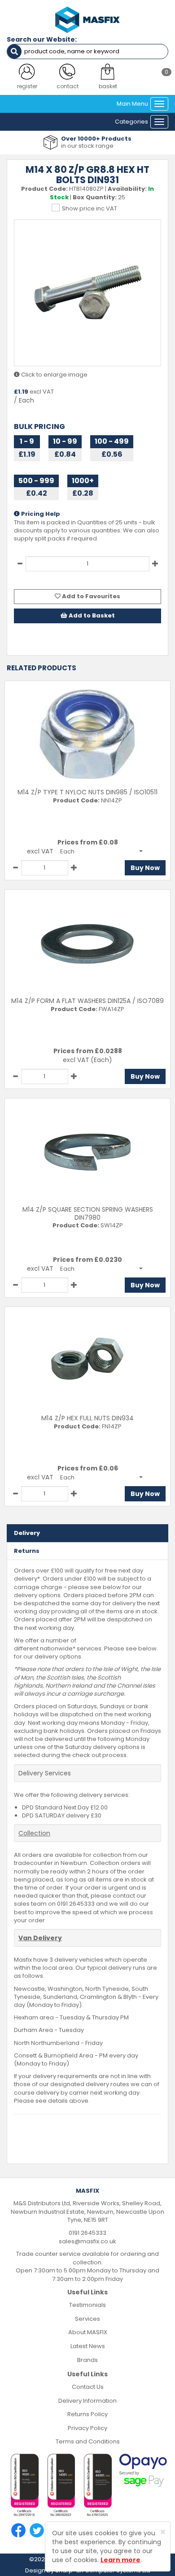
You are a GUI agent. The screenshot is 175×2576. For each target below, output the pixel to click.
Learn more (120, 2560)
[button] (102, 851)
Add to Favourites (90, 596)
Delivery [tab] (27, 1533)
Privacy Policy (87, 2428)
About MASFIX (88, 2332)
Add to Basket (91, 615)
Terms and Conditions (88, 2441)
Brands (87, 2360)
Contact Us (88, 2387)
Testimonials (87, 2305)
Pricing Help (40, 514)
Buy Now (145, 868)
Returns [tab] (27, 1551)
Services (87, 2319)
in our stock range (87, 146)
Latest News (88, 2346)
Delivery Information (87, 2401)
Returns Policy (87, 2414)
